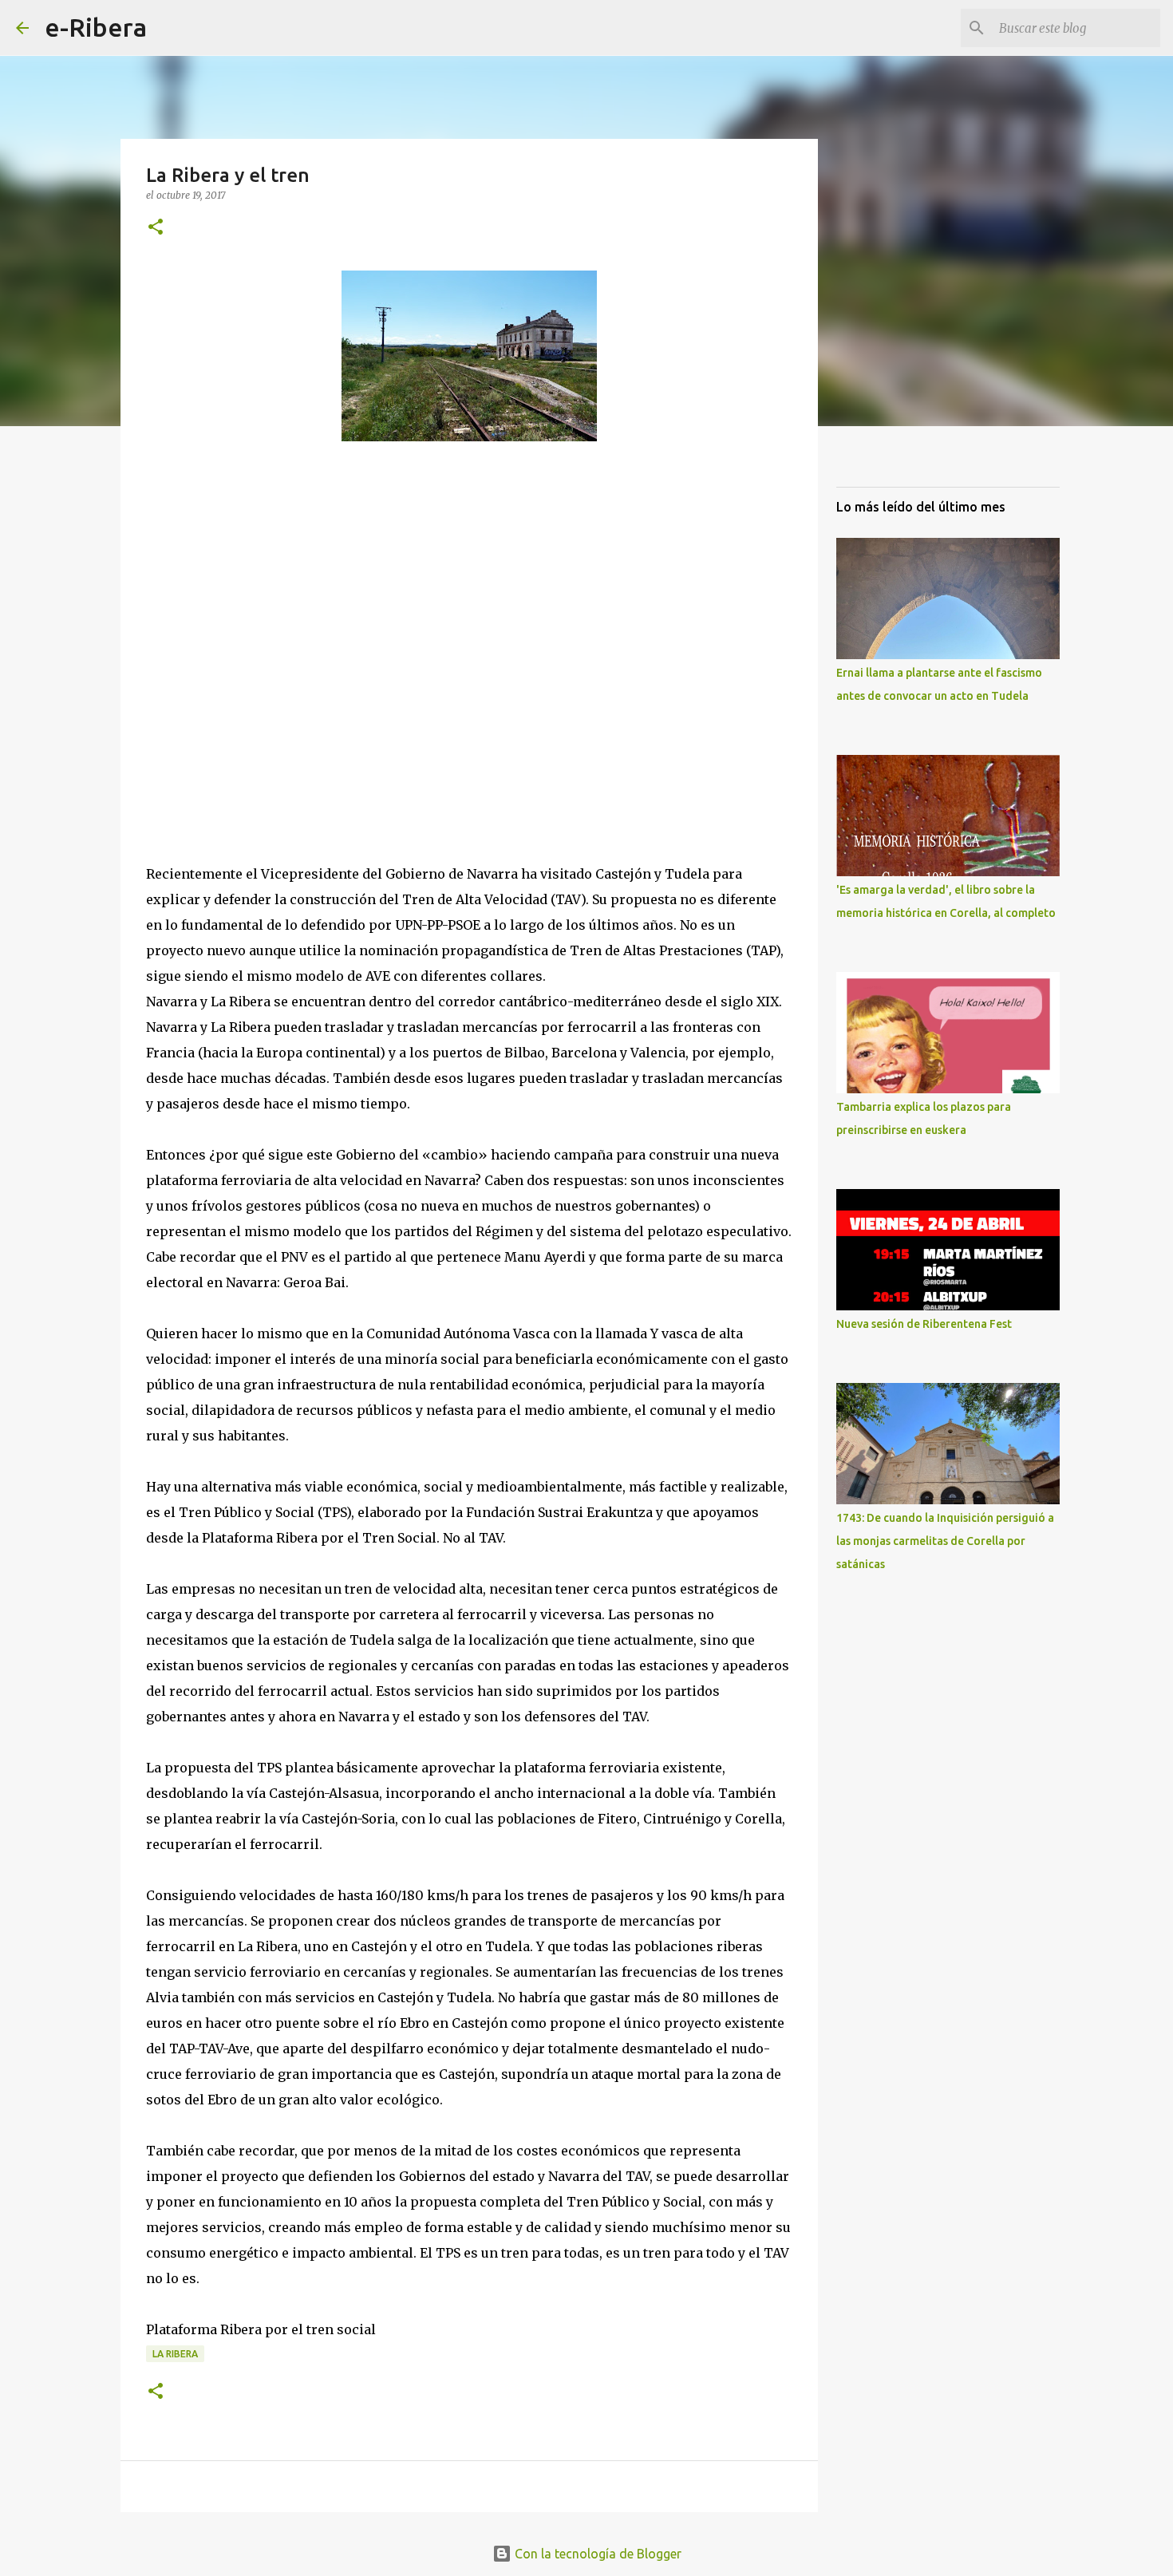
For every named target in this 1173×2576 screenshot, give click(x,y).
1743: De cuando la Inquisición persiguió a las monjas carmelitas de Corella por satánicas (945, 1541)
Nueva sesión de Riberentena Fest (924, 1324)
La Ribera (175, 2354)
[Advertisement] (266, 651)
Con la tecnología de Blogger (596, 2554)
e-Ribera (96, 27)
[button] (156, 228)
